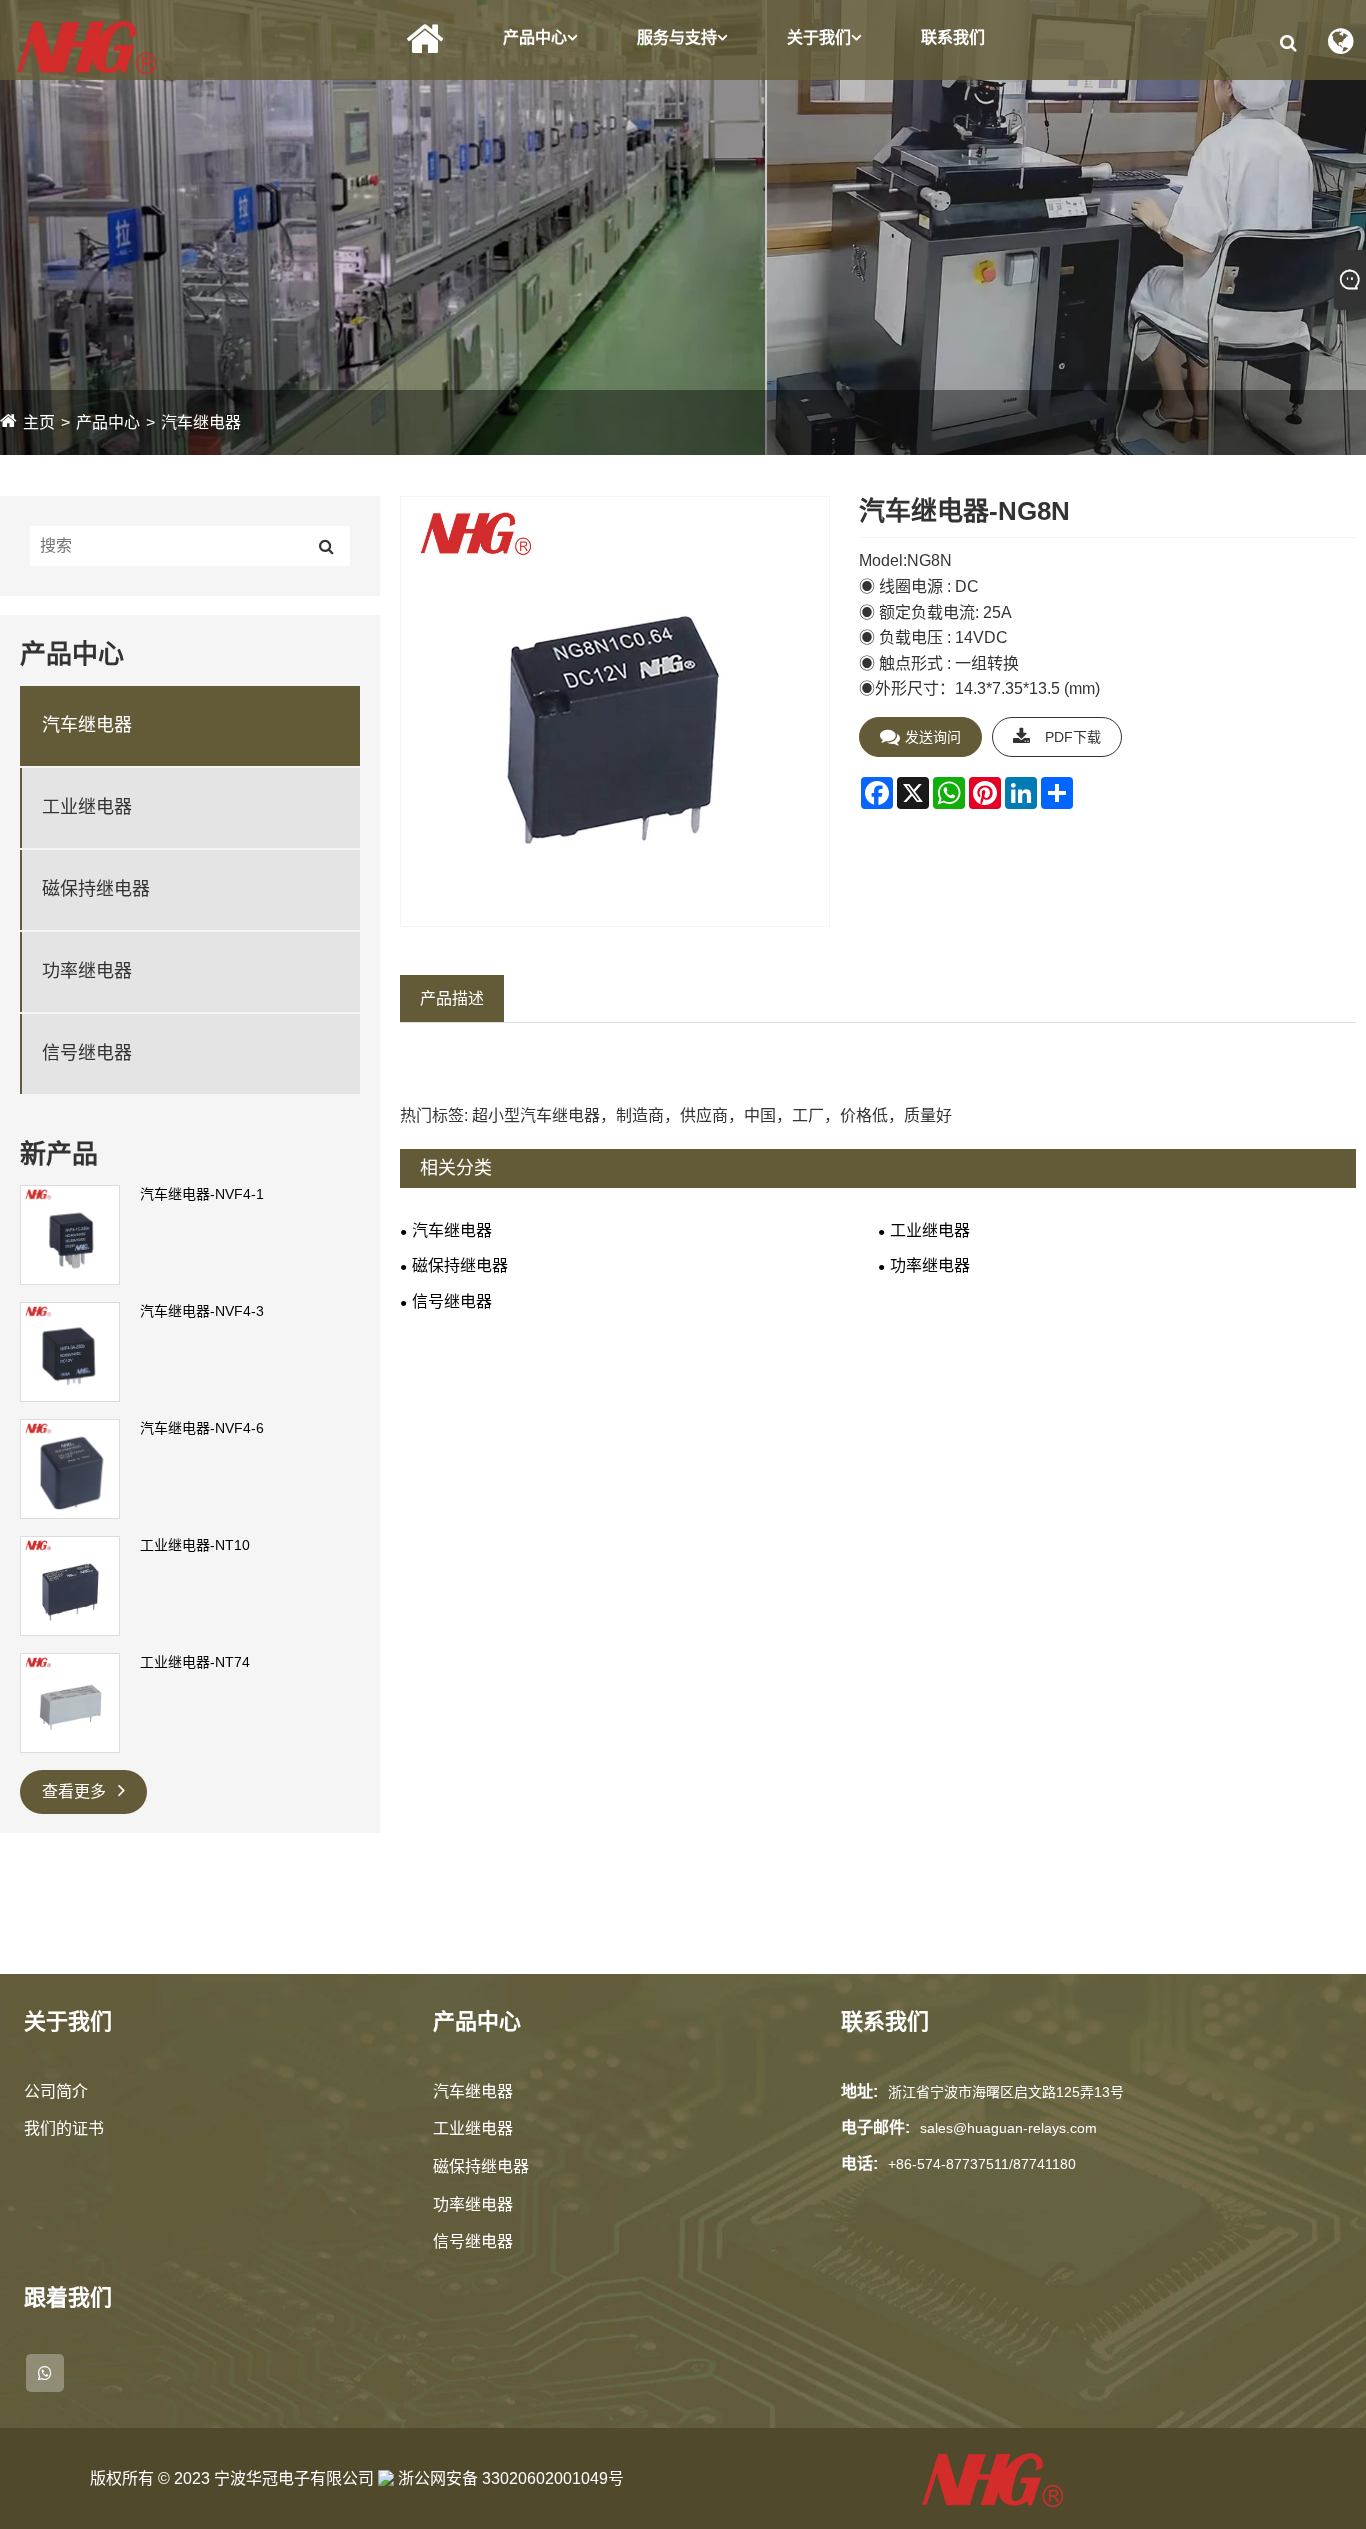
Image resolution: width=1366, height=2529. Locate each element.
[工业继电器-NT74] (70, 1702)
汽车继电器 (201, 422)
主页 (39, 422)
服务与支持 (677, 37)
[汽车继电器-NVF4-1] (70, 1234)
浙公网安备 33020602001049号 (509, 2478)
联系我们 (953, 37)
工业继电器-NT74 (195, 1662)
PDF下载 (1073, 737)
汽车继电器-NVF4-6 (202, 1428)
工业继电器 (87, 807)
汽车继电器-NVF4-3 (202, 1311)
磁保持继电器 (96, 889)
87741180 (1044, 2164)
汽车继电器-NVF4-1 (202, 1194)
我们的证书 (64, 2128)
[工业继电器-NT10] (70, 1585)
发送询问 (933, 737)
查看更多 (76, 1791)
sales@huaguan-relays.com (1008, 2128)
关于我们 (819, 37)
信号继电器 (87, 1053)
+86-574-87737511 (948, 2164)
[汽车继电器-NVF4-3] (70, 1351)
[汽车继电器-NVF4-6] (70, 1468)
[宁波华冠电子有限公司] (87, 46)
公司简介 (56, 2091)
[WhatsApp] (45, 2373)
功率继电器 (87, 971)
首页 (424, 39)
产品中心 (535, 37)
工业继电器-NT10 (195, 1545)
